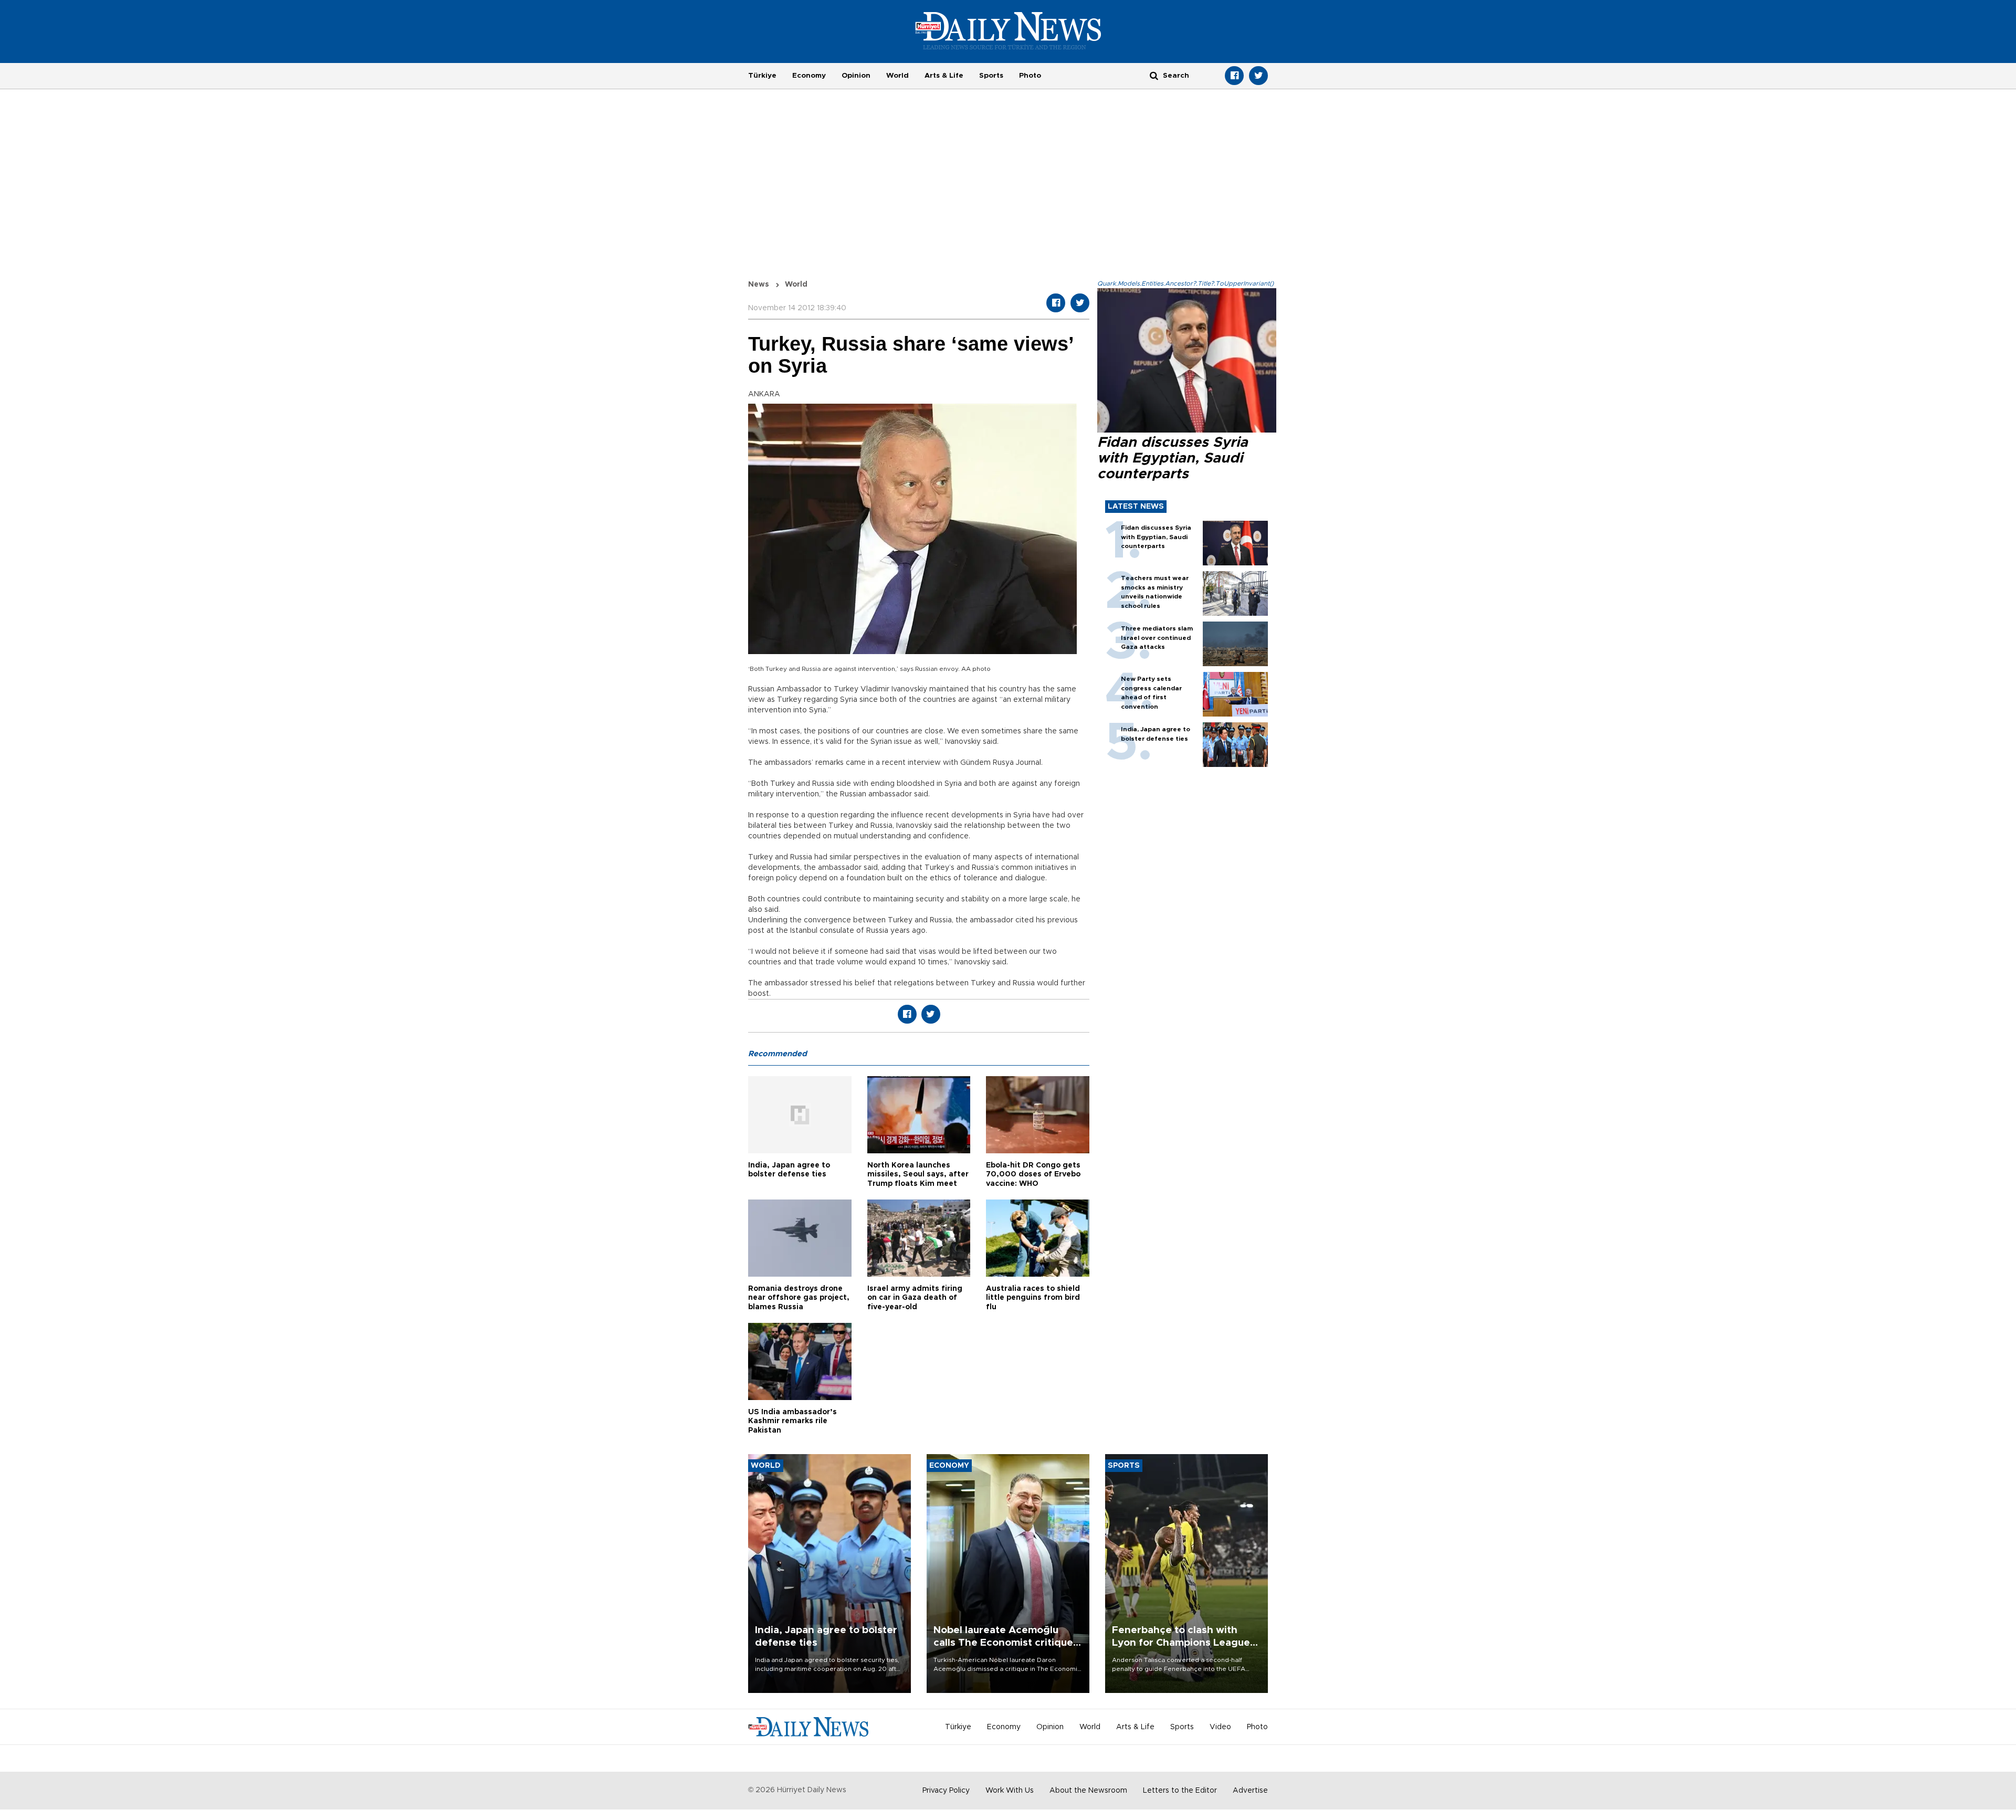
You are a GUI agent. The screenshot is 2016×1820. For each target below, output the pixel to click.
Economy (809, 76)
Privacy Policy (946, 1791)
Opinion (856, 76)
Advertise (1250, 1791)
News (759, 285)
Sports (991, 76)
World (897, 76)
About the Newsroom (1088, 1791)
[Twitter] (1258, 76)
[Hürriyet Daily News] (1008, 30)
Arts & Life (944, 76)
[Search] (1154, 75)
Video (1220, 1727)
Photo (1030, 76)
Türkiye (762, 76)
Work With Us (1010, 1791)
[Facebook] (1234, 76)
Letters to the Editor (1180, 1791)
